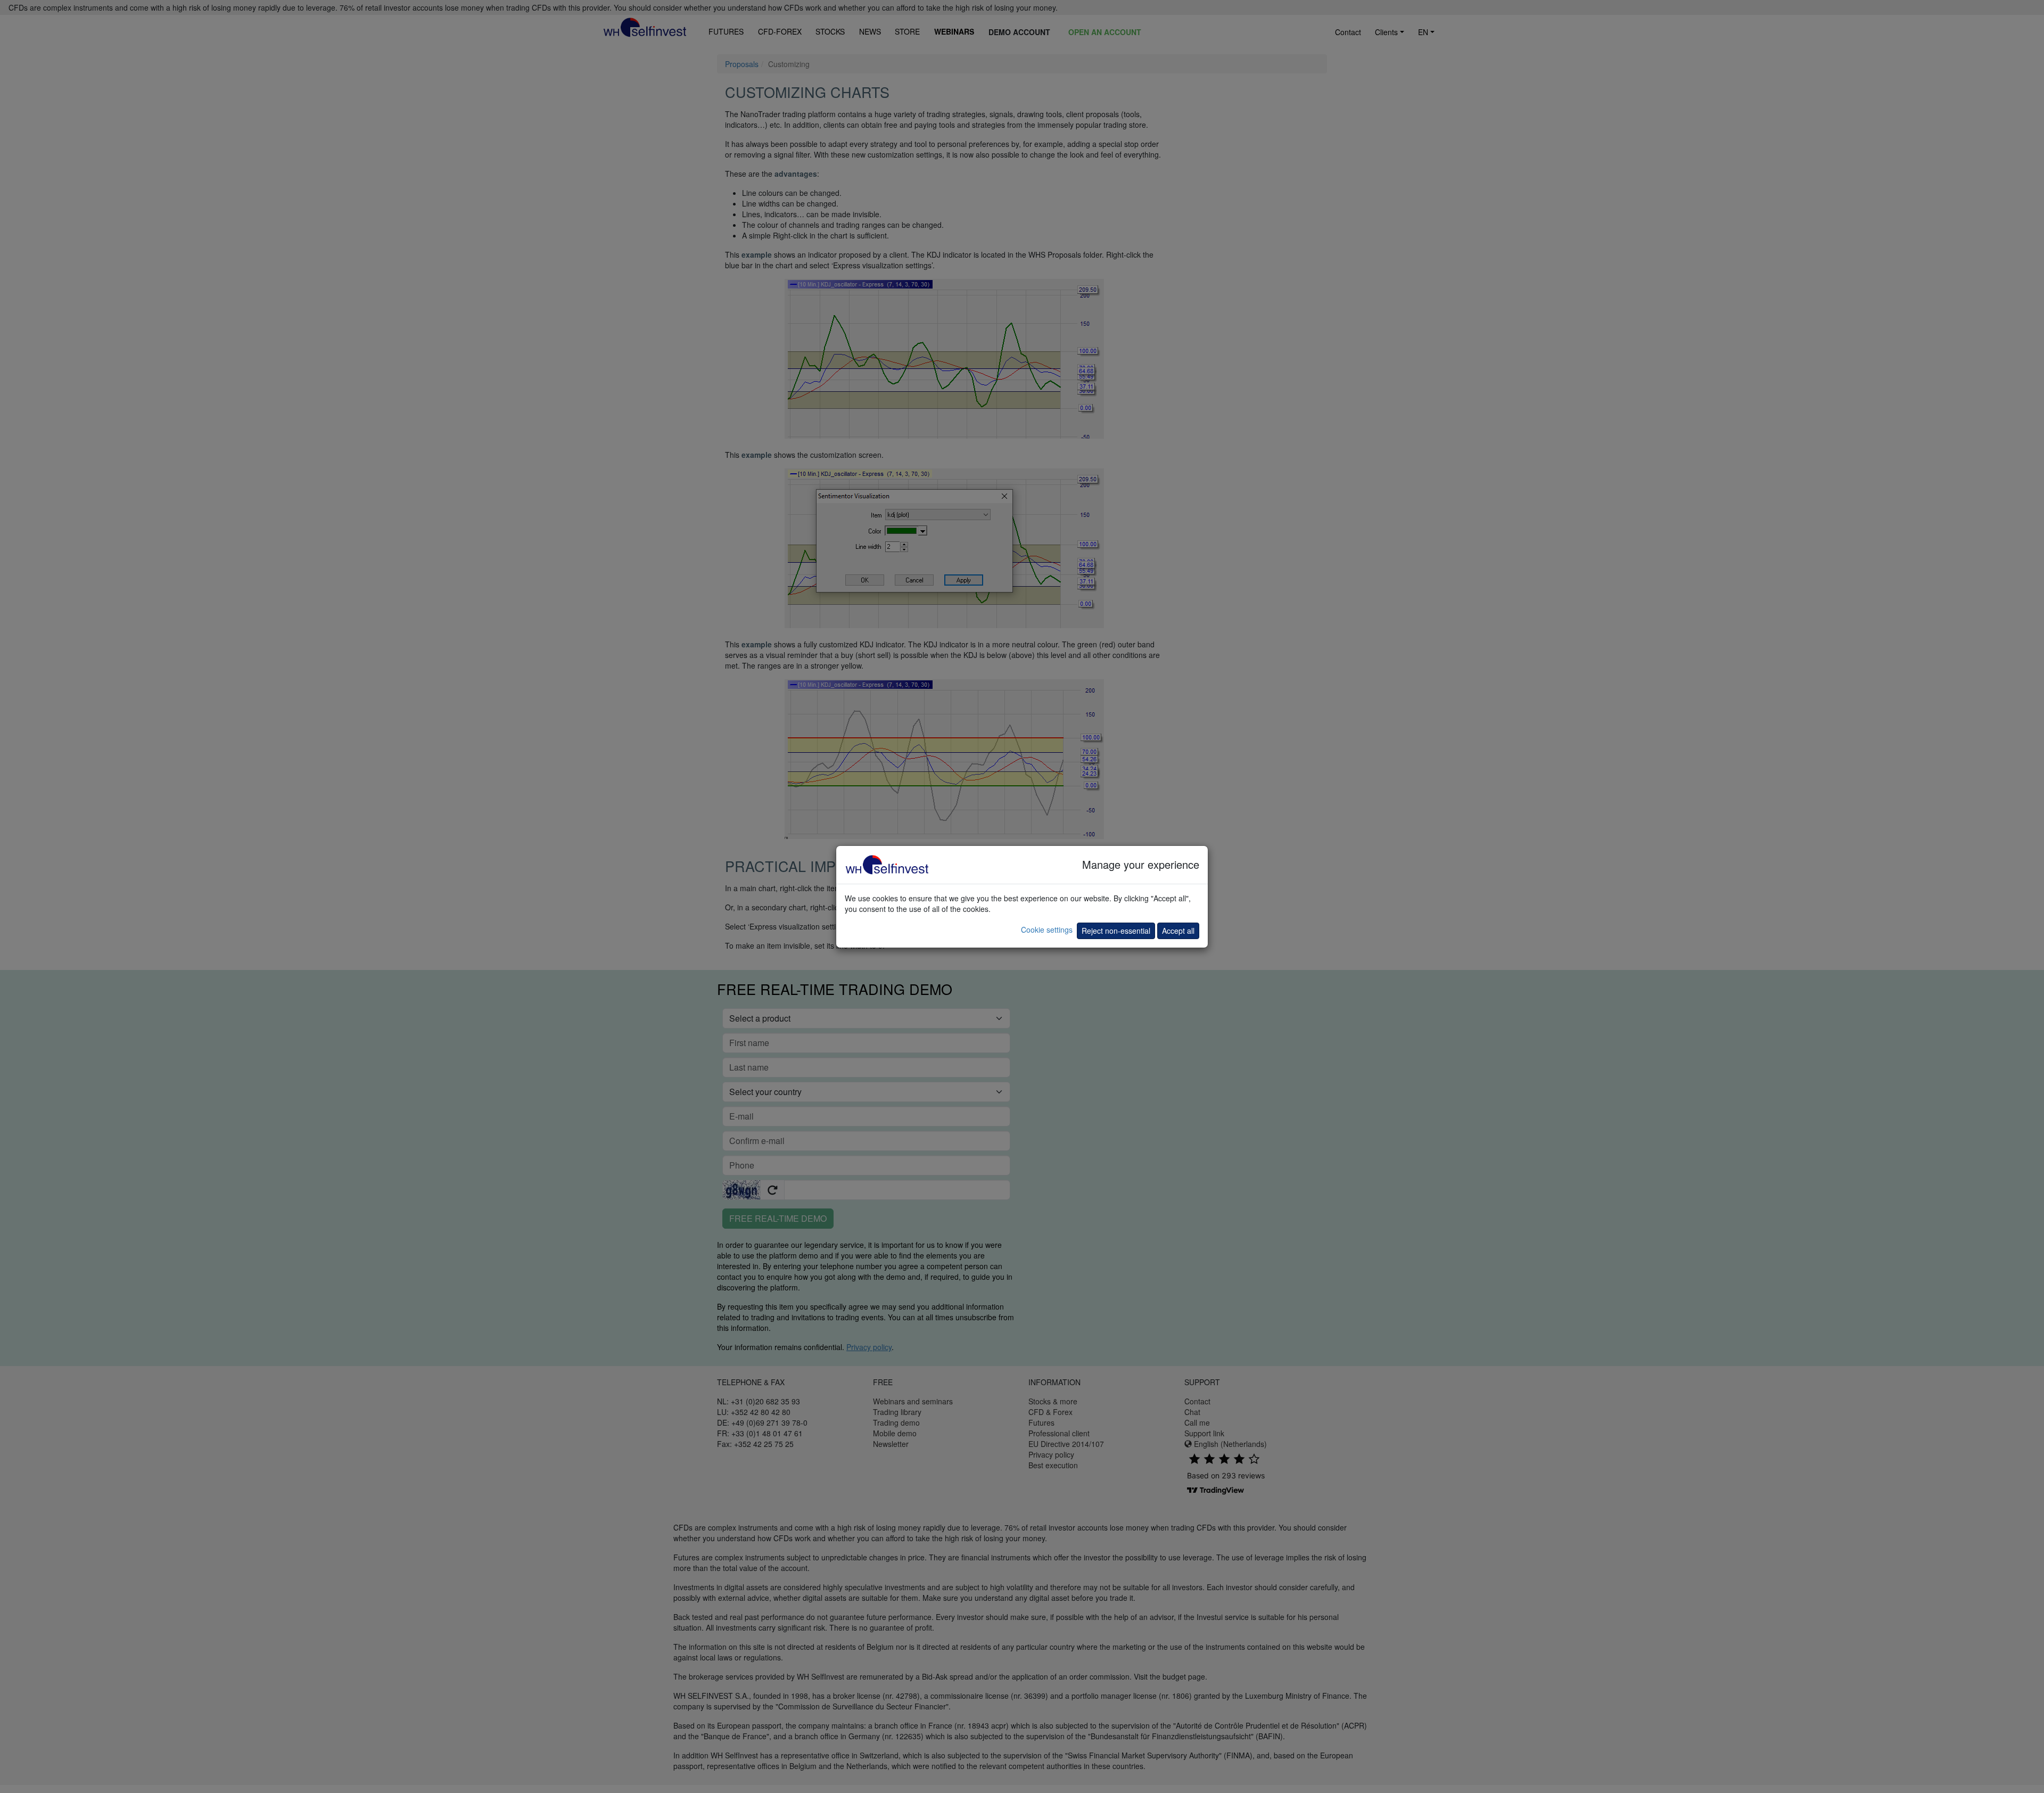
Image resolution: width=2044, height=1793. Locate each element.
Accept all (1178, 931)
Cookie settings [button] (1047, 930)
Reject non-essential (1116, 931)
